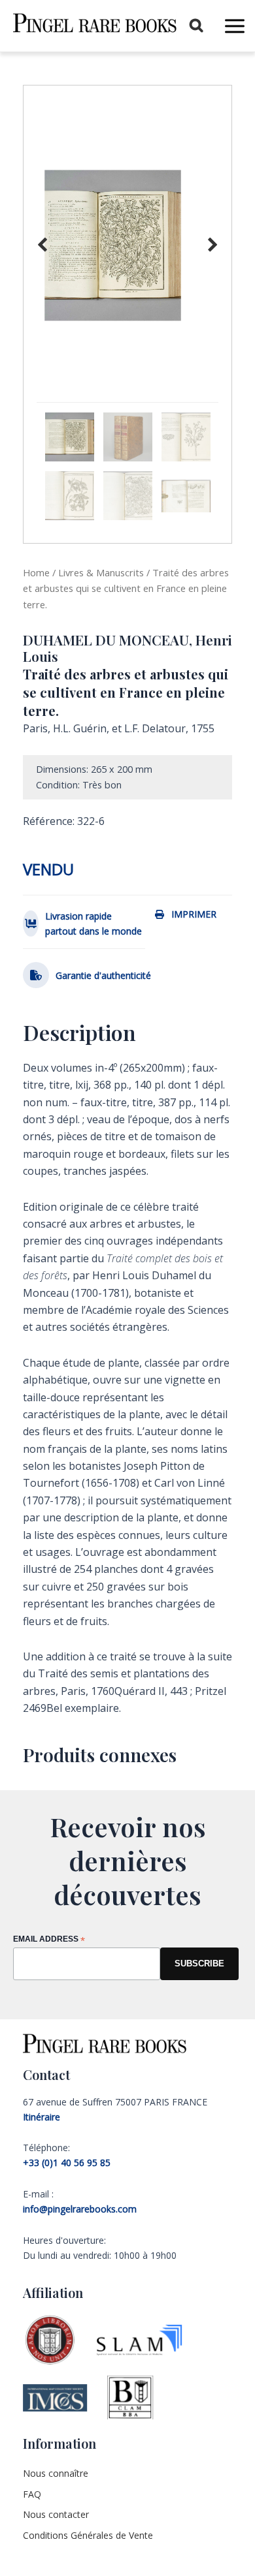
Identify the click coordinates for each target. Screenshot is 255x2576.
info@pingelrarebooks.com (80, 2209)
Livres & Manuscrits (101, 572)
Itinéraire (42, 2117)
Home (36, 572)
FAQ (32, 2494)
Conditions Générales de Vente (88, 2535)
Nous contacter (56, 2514)
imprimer (194, 914)
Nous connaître (56, 2473)
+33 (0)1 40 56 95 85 (67, 2163)
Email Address (49, 1940)
